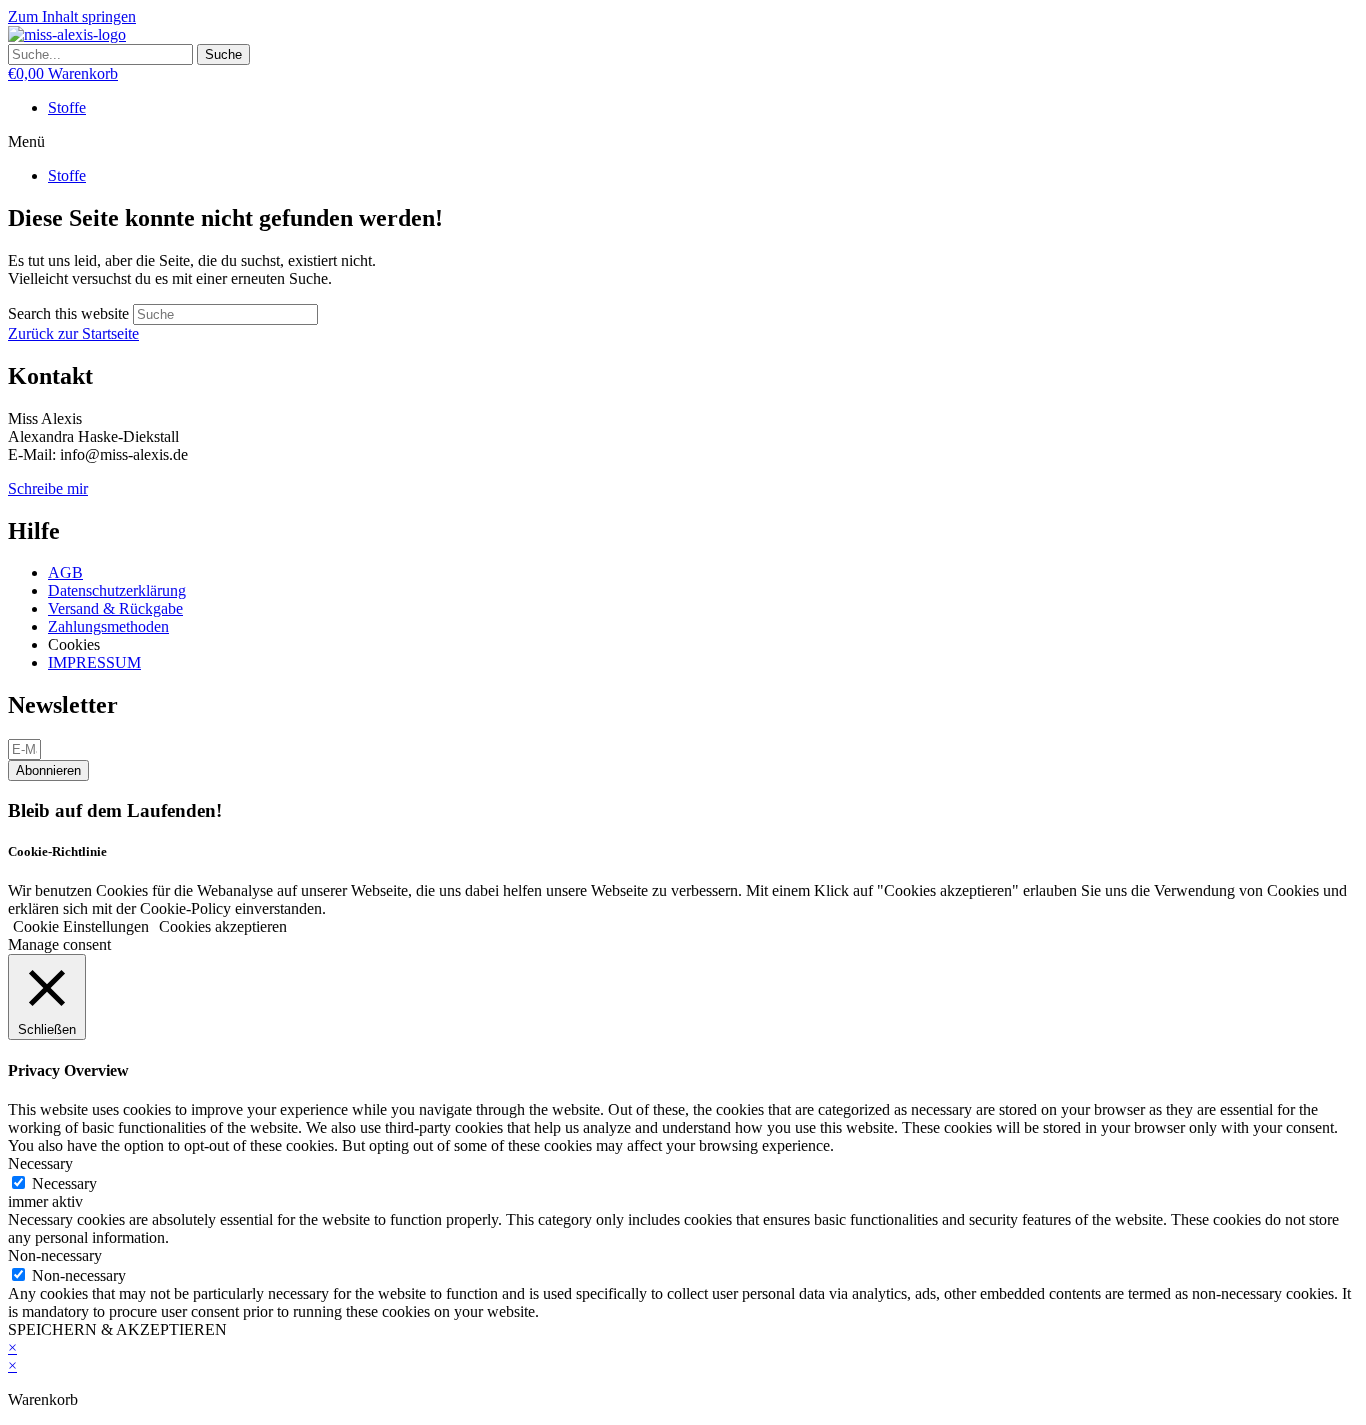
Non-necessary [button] (55, 1255)
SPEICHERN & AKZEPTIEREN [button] (117, 1329)
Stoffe (67, 107)
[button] (683, 142)
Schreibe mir (48, 488)
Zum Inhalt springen (72, 16)
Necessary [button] (40, 1163)
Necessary (64, 1183)
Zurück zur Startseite (73, 333)
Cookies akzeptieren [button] (223, 926)
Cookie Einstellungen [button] (81, 926)
